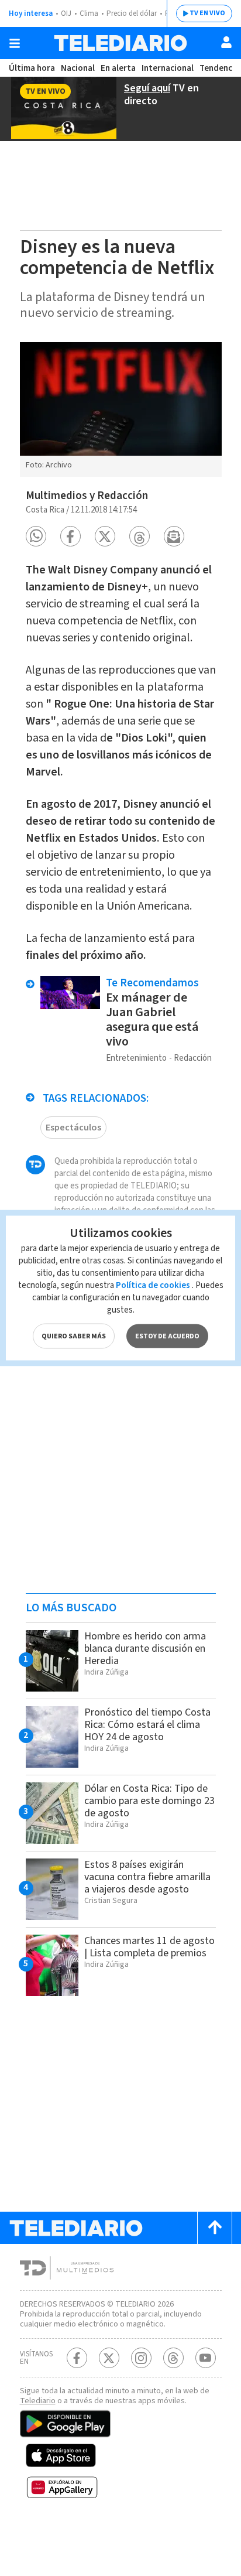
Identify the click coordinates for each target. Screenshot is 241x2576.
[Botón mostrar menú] (15, 43)
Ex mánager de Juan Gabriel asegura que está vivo (152, 1019)
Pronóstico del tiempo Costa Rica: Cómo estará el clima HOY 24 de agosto (147, 1725)
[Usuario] (226, 42)
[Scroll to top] (215, 2228)
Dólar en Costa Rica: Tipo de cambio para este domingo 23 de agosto (149, 1801)
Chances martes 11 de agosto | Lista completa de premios (149, 1947)
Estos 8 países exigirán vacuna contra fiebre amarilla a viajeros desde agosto (147, 1877)
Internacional (168, 68)
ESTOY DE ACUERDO (167, 1336)
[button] (36, 536)
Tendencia (219, 68)
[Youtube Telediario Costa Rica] (206, 2358)
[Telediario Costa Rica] (120, 43)
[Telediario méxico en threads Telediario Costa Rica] (173, 2358)
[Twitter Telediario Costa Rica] (109, 2358)
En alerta (118, 68)
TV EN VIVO (207, 13)
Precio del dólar (132, 13)
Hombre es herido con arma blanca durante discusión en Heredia (145, 1649)
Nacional (78, 68)
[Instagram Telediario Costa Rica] (141, 2358)
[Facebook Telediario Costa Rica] (77, 2358)
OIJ (66, 13)
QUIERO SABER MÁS (74, 1336)
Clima (89, 13)
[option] (121, 409)
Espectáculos (73, 1128)
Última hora (32, 68)
